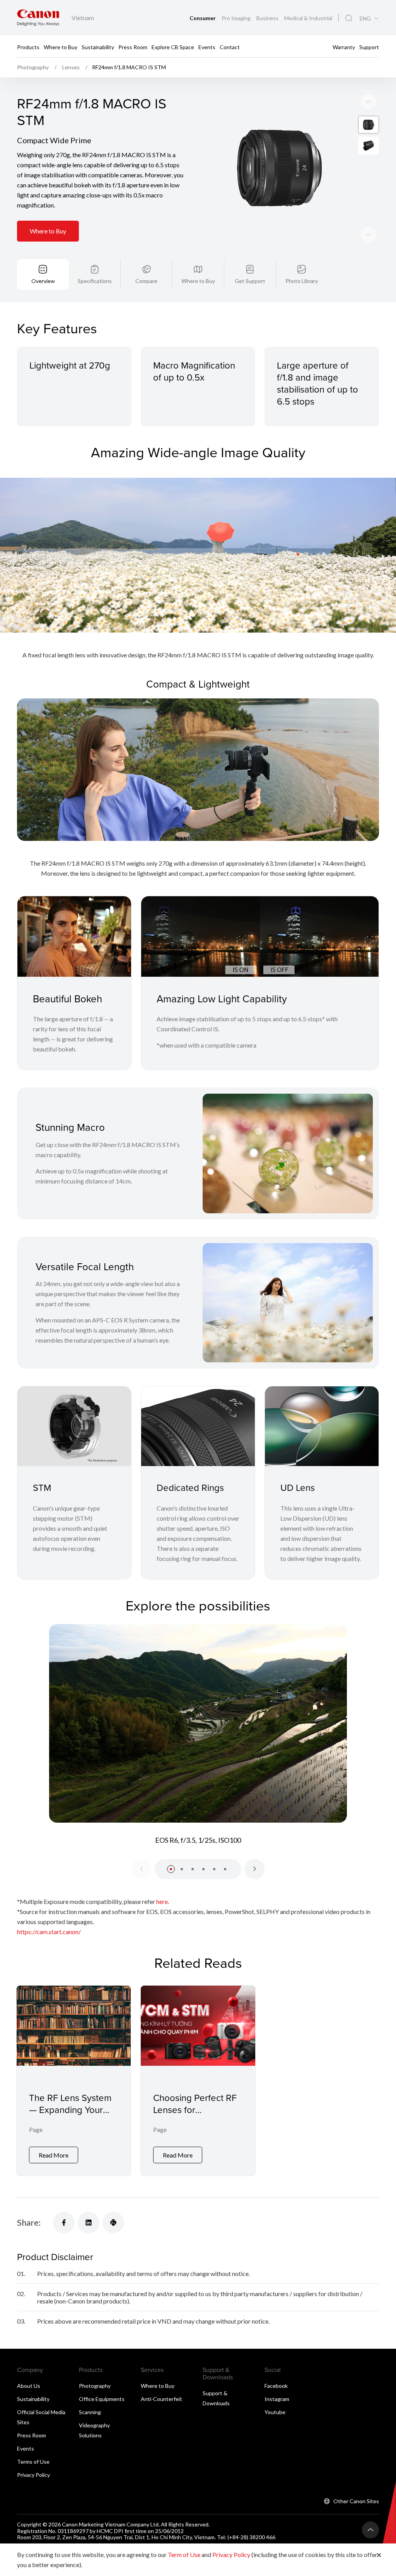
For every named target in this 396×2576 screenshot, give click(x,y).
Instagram (277, 2399)
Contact (230, 47)
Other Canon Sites (356, 2501)
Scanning (90, 2412)
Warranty (344, 47)
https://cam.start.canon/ (49, 1932)
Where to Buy (61, 47)
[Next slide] (369, 102)
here (162, 1901)
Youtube (275, 2412)
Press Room (133, 47)
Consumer (203, 18)
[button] (171, 1869)
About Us (29, 2386)
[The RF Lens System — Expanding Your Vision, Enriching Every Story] (74, 2081)
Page (36, 2129)
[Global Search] (349, 18)
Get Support (250, 281)
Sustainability (98, 47)
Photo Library (302, 281)
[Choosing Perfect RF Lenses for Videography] (198, 2081)
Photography (95, 2386)
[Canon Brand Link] (38, 18)
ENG (365, 19)
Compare (146, 281)
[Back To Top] (370, 2530)
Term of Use (184, 2555)
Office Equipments (102, 2399)
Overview (43, 281)
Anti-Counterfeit (161, 2399)
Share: (29, 2222)
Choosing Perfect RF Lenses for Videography (195, 2110)
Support (369, 47)
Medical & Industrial (308, 18)
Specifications (95, 281)
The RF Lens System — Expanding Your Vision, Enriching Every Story (70, 2116)
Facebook (276, 2386)
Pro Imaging (237, 18)
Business (268, 18)
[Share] (64, 2223)
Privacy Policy (33, 2475)
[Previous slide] (369, 234)
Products (28, 47)
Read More (54, 2155)
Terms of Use (33, 2462)
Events (207, 47)
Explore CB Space (173, 47)
